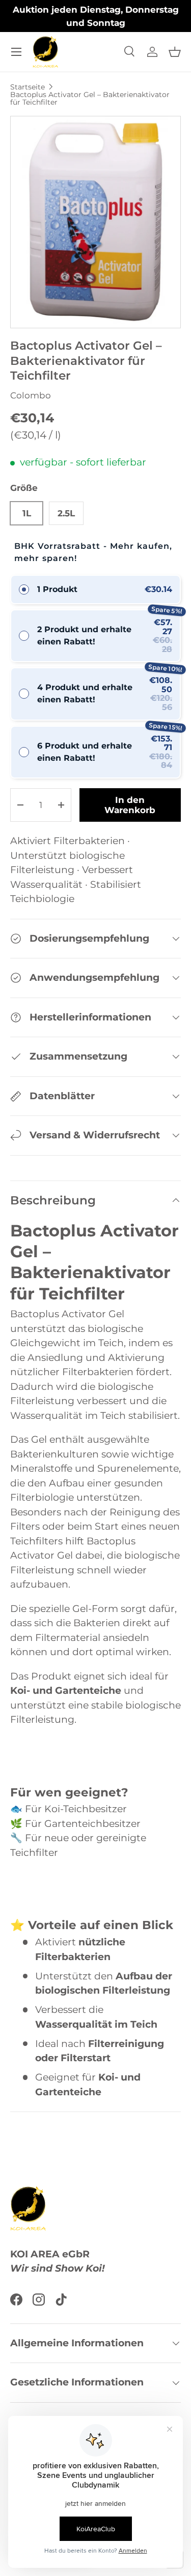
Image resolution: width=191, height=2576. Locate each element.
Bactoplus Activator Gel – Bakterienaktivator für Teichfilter (90, 98)
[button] (175, 52)
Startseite (28, 87)
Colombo (31, 395)
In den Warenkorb (130, 805)
